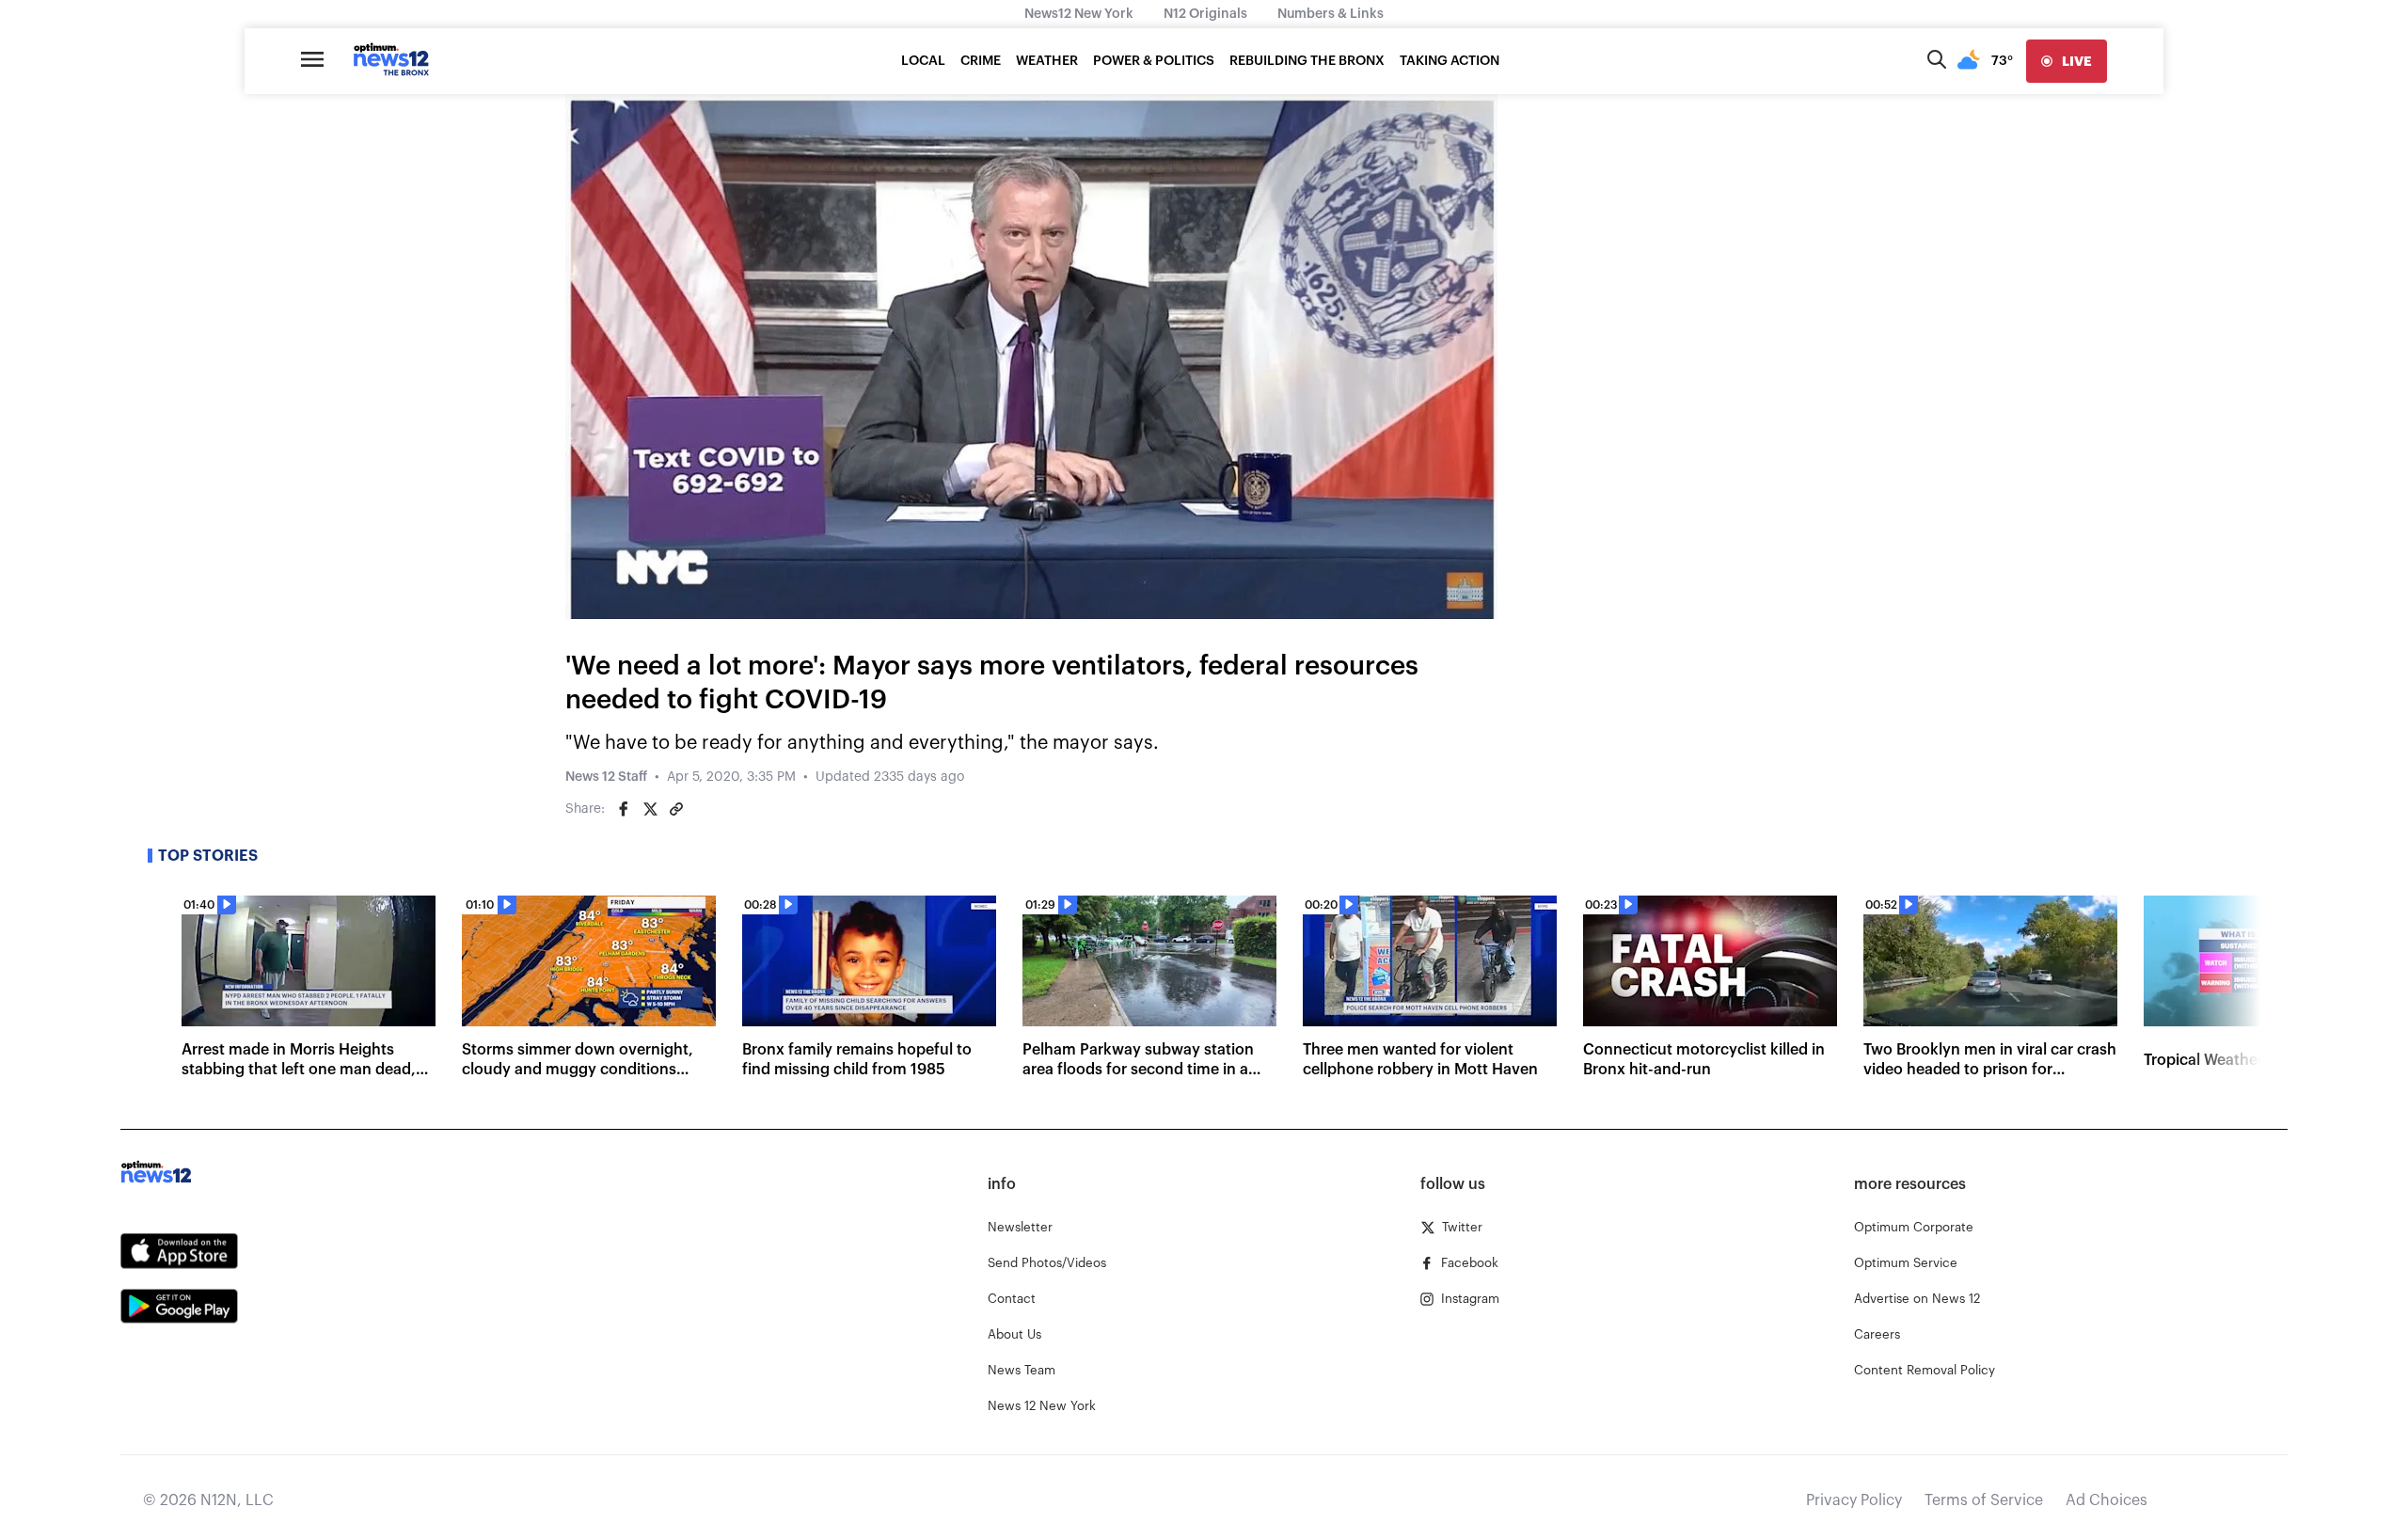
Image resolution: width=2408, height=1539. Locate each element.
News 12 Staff (606, 777)
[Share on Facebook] (624, 809)
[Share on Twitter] (650, 809)
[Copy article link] (676, 809)
